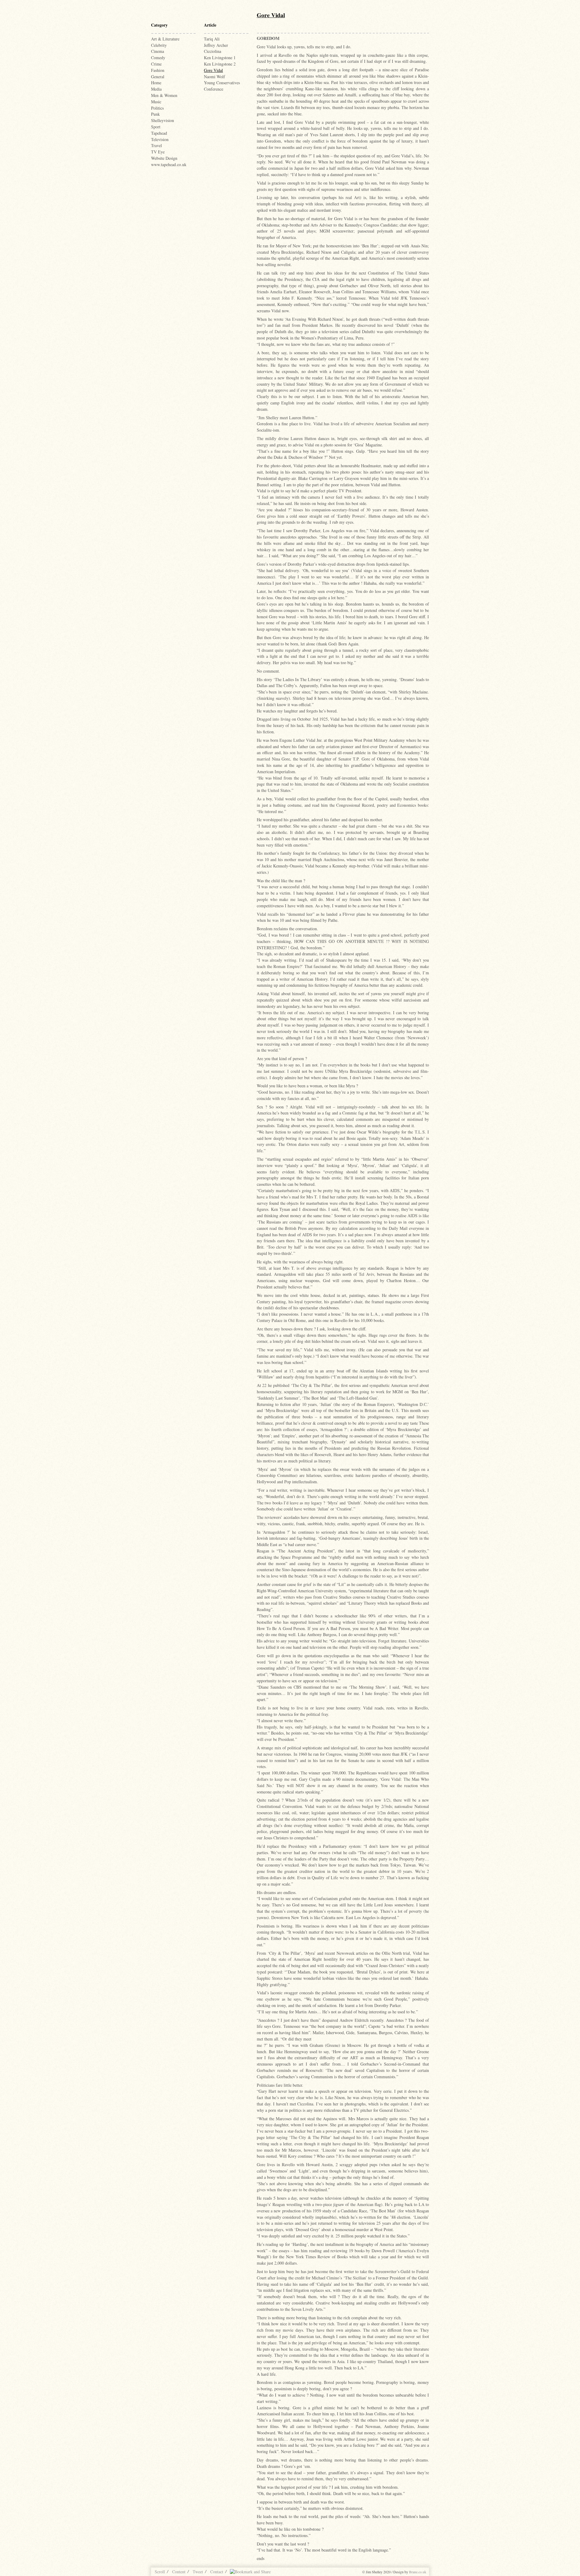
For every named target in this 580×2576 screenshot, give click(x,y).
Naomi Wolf (214, 77)
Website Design (164, 158)
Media (156, 89)
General (158, 77)
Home (156, 83)
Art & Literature (165, 39)
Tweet (198, 2572)
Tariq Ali (212, 39)
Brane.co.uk (418, 2572)
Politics (157, 108)
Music (156, 102)
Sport (156, 127)
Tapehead (159, 133)
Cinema (158, 51)
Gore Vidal (213, 70)
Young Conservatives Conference (222, 86)
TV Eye (158, 152)
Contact (217, 2572)
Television (160, 139)
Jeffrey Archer (216, 45)
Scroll (160, 2572)
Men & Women (164, 95)
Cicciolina (213, 51)
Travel (156, 145)
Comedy (158, 58)
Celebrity (159, 45)
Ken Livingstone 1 (220, 58)
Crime (156, 64)
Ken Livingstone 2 (220, 64)
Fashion (158, 70)
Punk (155, 114)
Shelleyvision (163, 120)
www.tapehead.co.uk (169, 164)
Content (179, 2572)
